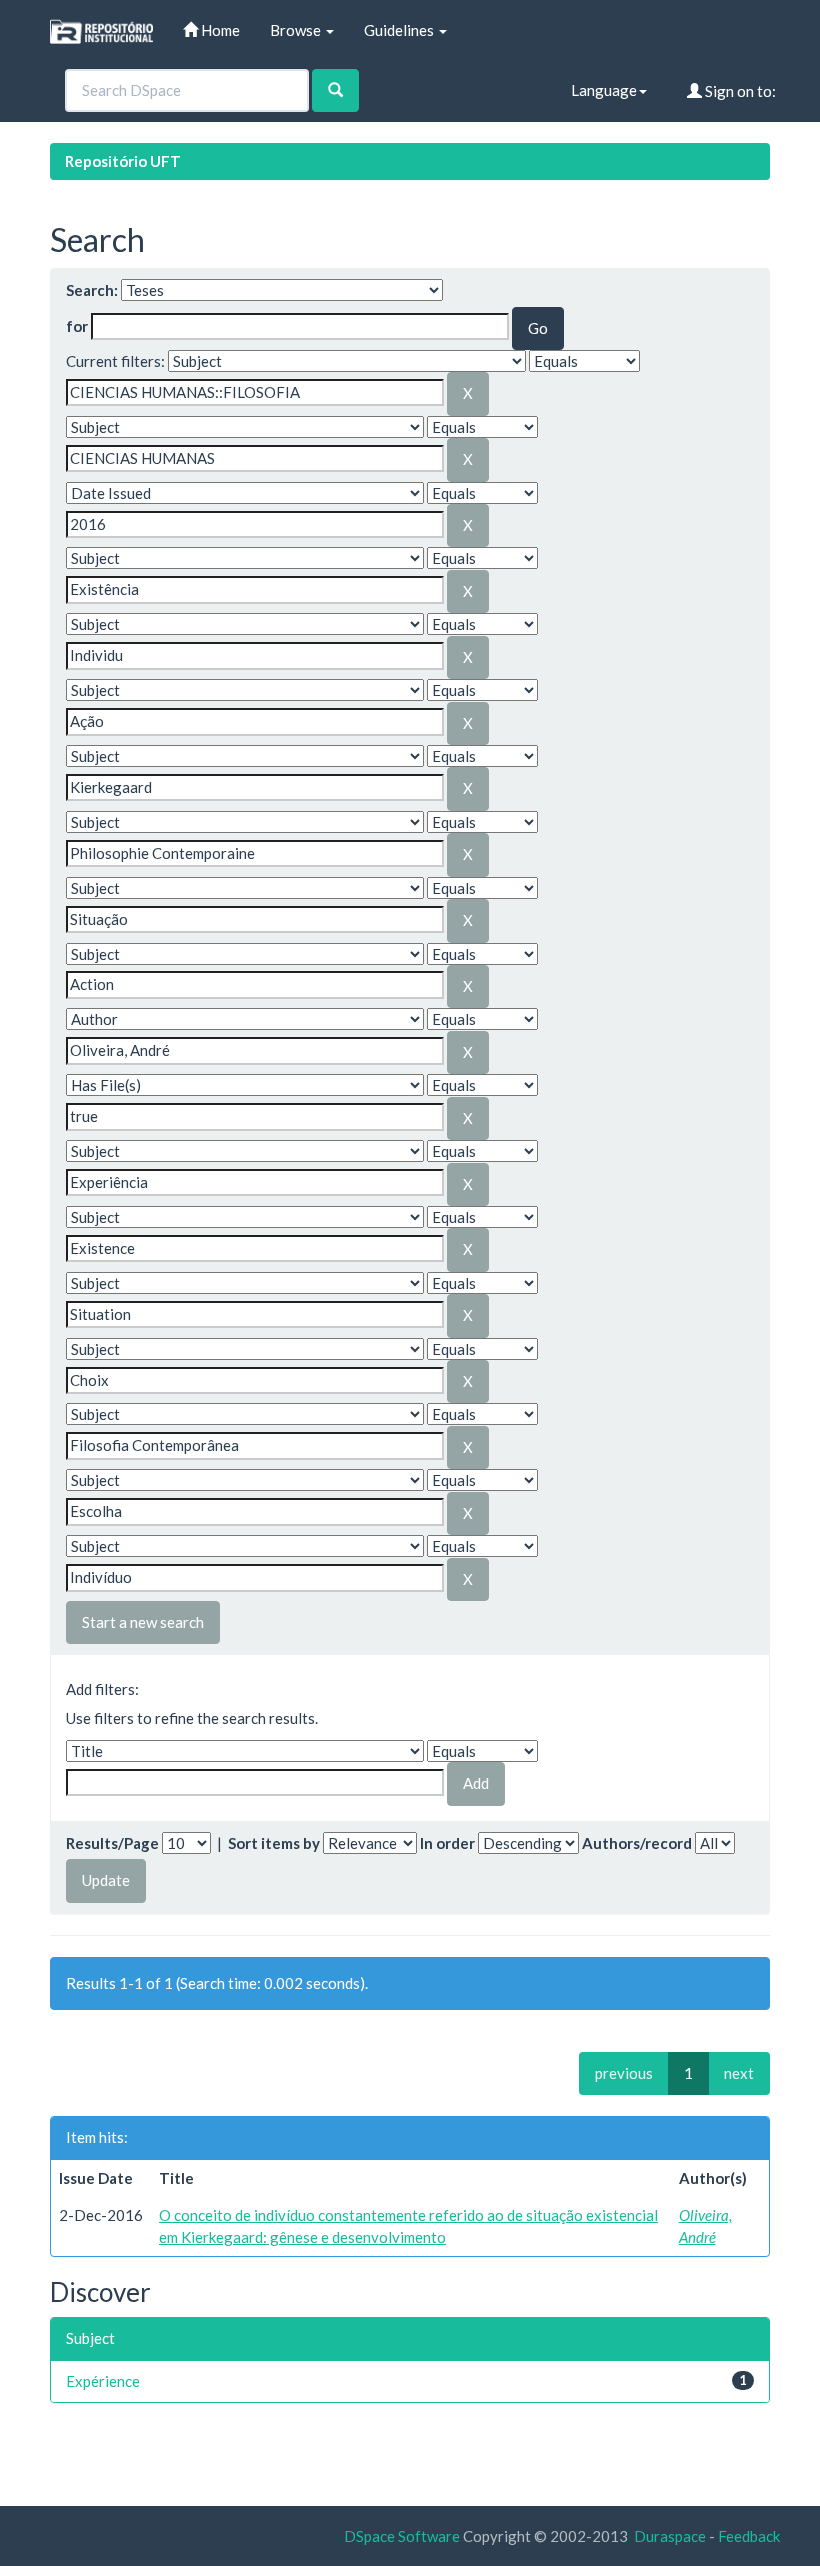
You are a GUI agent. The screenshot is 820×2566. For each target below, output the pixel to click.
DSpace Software (402, 2536)
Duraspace (670, 2536)
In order (447, 1843)
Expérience (103, 2381)
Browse (297, 30)
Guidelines (400, 30)
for (77, 326)
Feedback (749, 2536)
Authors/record (637, 1843)
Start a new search (143, 1622)
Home (219, 30)
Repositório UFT (123, 161)
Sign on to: (739, 91)
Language (604, 90)
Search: (92, 290)
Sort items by (274, 1843)
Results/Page (112, 1843)
